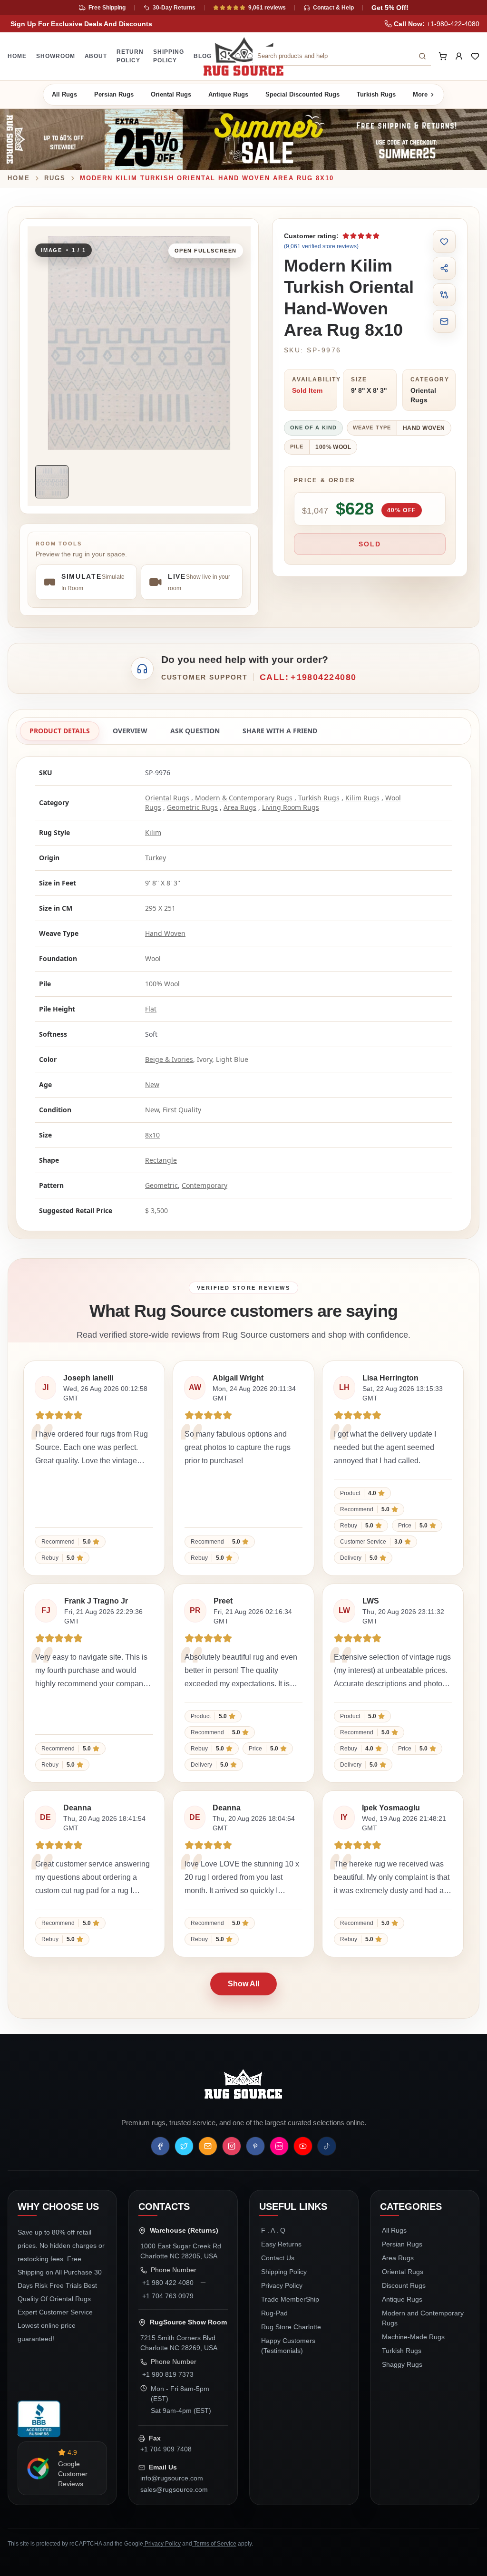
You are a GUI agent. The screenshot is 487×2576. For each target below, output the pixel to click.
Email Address (308, 156)
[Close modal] (455, 46)
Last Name (387, 198)
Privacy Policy (285, 300)
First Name (301, 198)
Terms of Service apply (346, 300)
